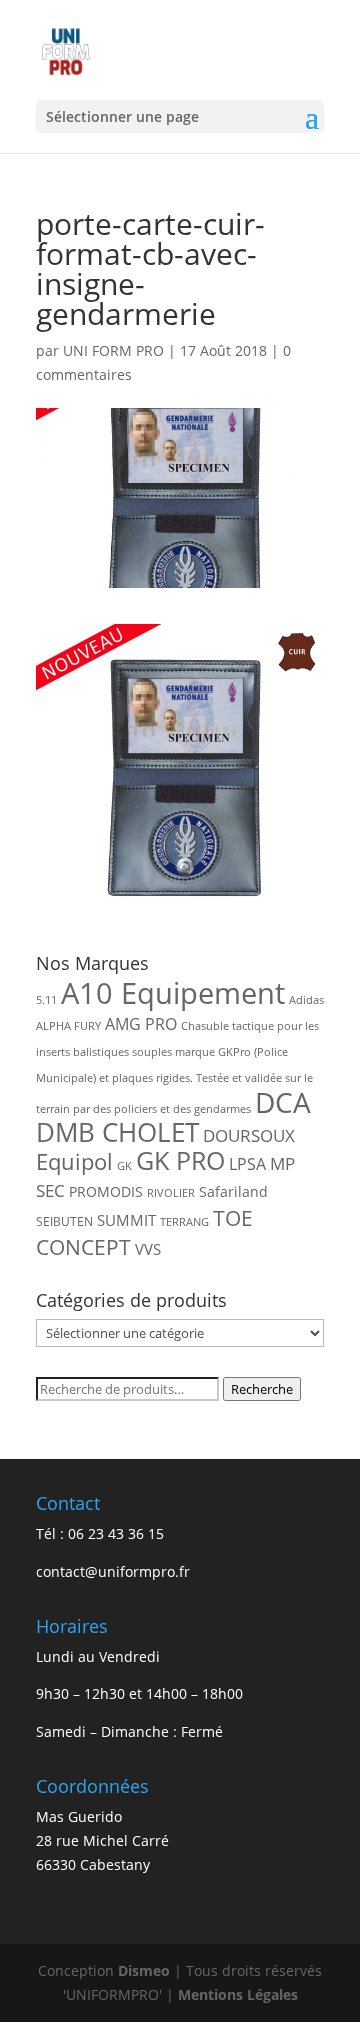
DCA (283, 1102)
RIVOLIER (171, 1193)
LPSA (247, 1164)
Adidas (306, 1000)
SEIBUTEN (64, 1221)
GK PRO (180, 1160)
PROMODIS (106, 1191)
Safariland (233, 1191)
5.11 (46, 1000)
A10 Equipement (173, 993)
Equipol (74, 1161)
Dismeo (144, 1970)
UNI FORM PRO (113, 350)
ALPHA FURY (68, 1026)
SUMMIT (126, 1220)
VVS (148, 1249)
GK (124, 1166)
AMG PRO (141, 1024)
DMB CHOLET (117, 1132)
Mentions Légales (238, 1994)
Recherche (262, 1389)
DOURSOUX (249, 1135)
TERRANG (184, 1222)
